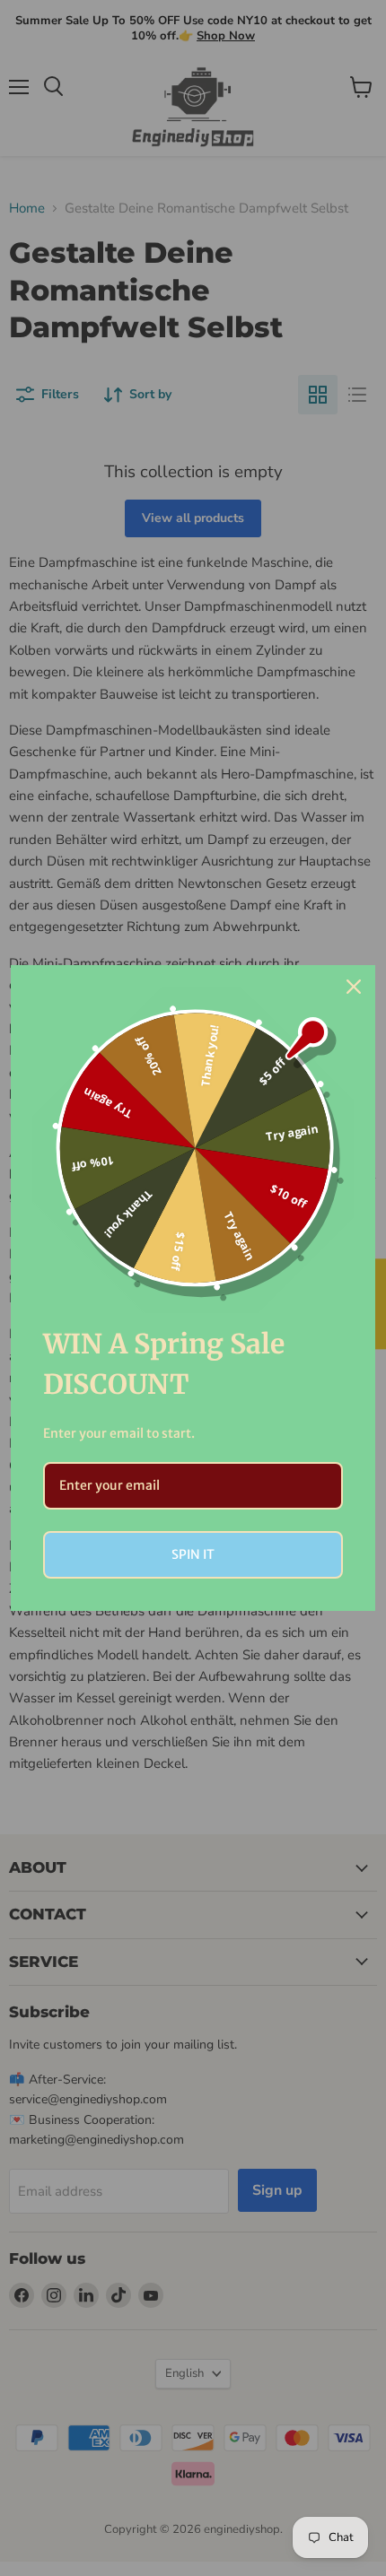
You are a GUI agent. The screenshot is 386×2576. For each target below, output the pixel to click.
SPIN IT (193, 1554)
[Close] (354, 987)
